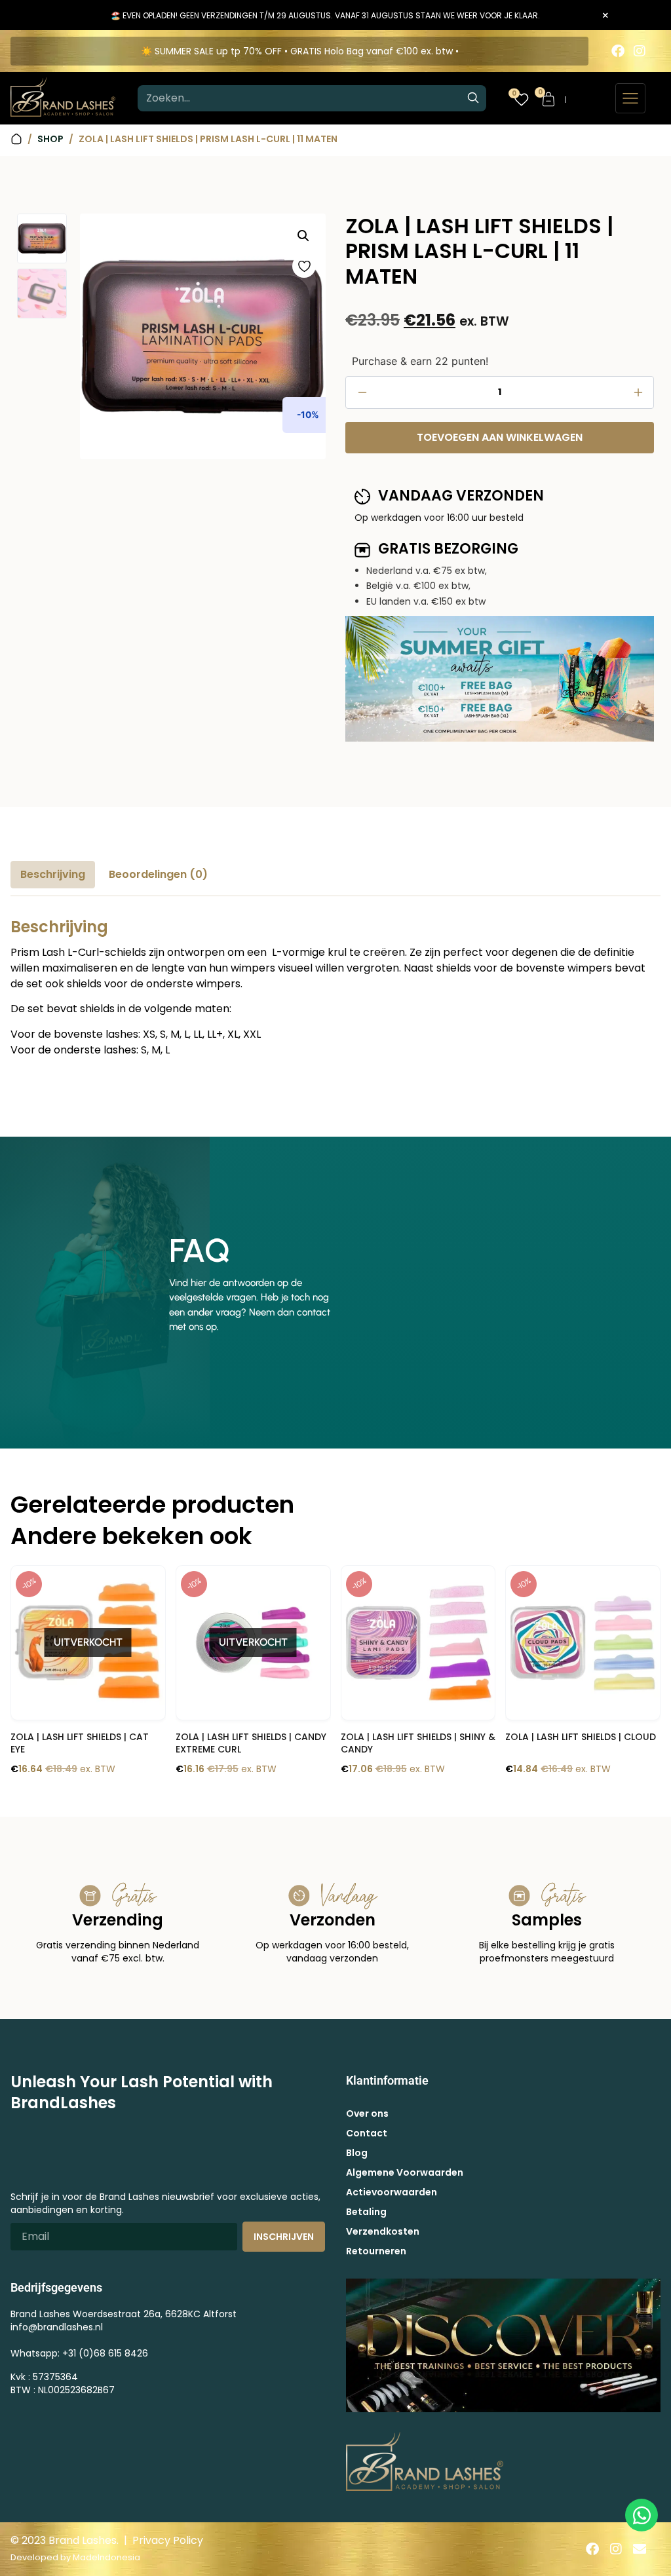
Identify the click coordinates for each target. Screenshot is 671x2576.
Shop (50, 139)
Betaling (366, 2212)
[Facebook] (618, 51)
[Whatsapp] (642, 2515)
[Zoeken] (473, 98)
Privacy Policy (168, 2540)
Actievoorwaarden (392, 2192)
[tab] (53, 875)
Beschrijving (53, 874)
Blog (357, 2153)
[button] (303, 236)
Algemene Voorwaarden (405, 2172)
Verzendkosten (383, 2231)
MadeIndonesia (106, 2557)
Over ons (367, 2113)
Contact (367, 2133)
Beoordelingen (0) (158, 874)
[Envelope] (640, 2549)
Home (16, 139)
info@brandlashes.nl (57, 2327)
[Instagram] (640, 51)
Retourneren (376, 2251)
